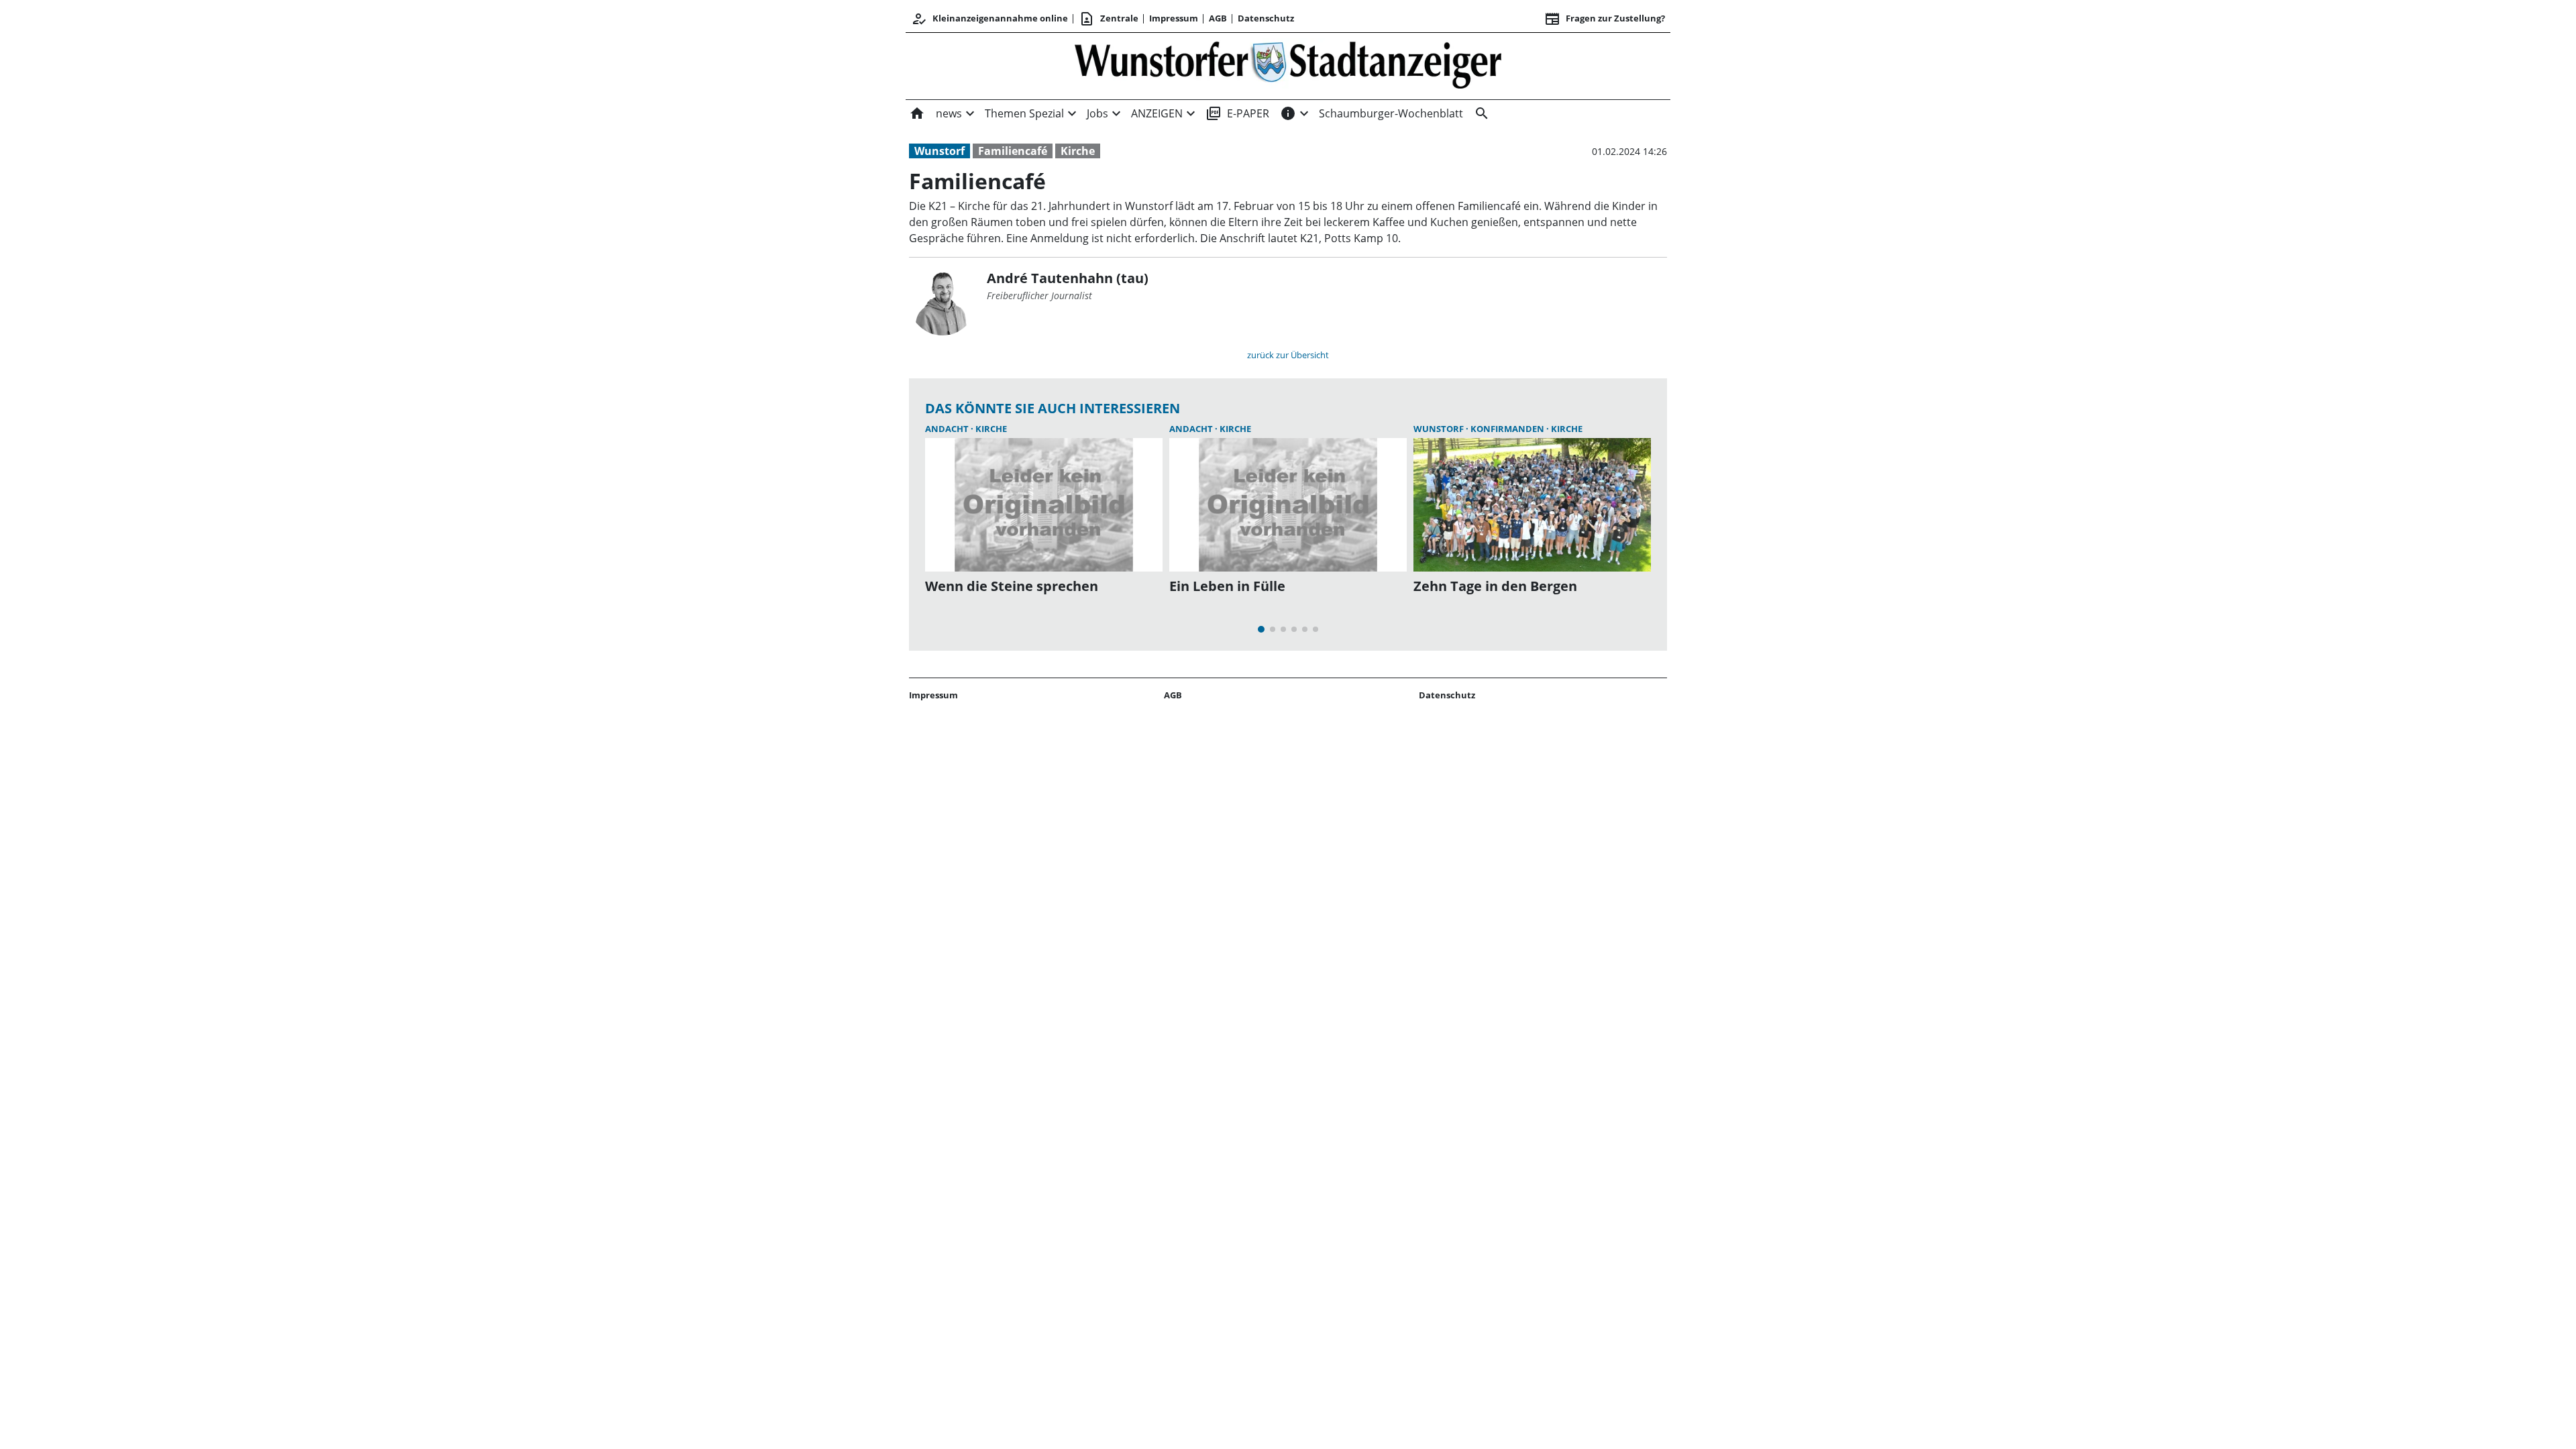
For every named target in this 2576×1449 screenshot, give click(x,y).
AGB (1218, 18)
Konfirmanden (1508, 429)
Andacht (948, 429)
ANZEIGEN (1157, 113)
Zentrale (1109, 19)
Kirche (1078, 151)
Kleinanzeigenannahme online (989, 19)
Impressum (1174, 18)
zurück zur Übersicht (1288, 355)
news (949, 113)
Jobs (1097, 113)
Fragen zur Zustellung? (1605, 19)
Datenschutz (1266, 18)
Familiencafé (1013, 151)
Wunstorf (940, 151)
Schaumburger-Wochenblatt (1391, 113)
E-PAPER (1237, 113)
